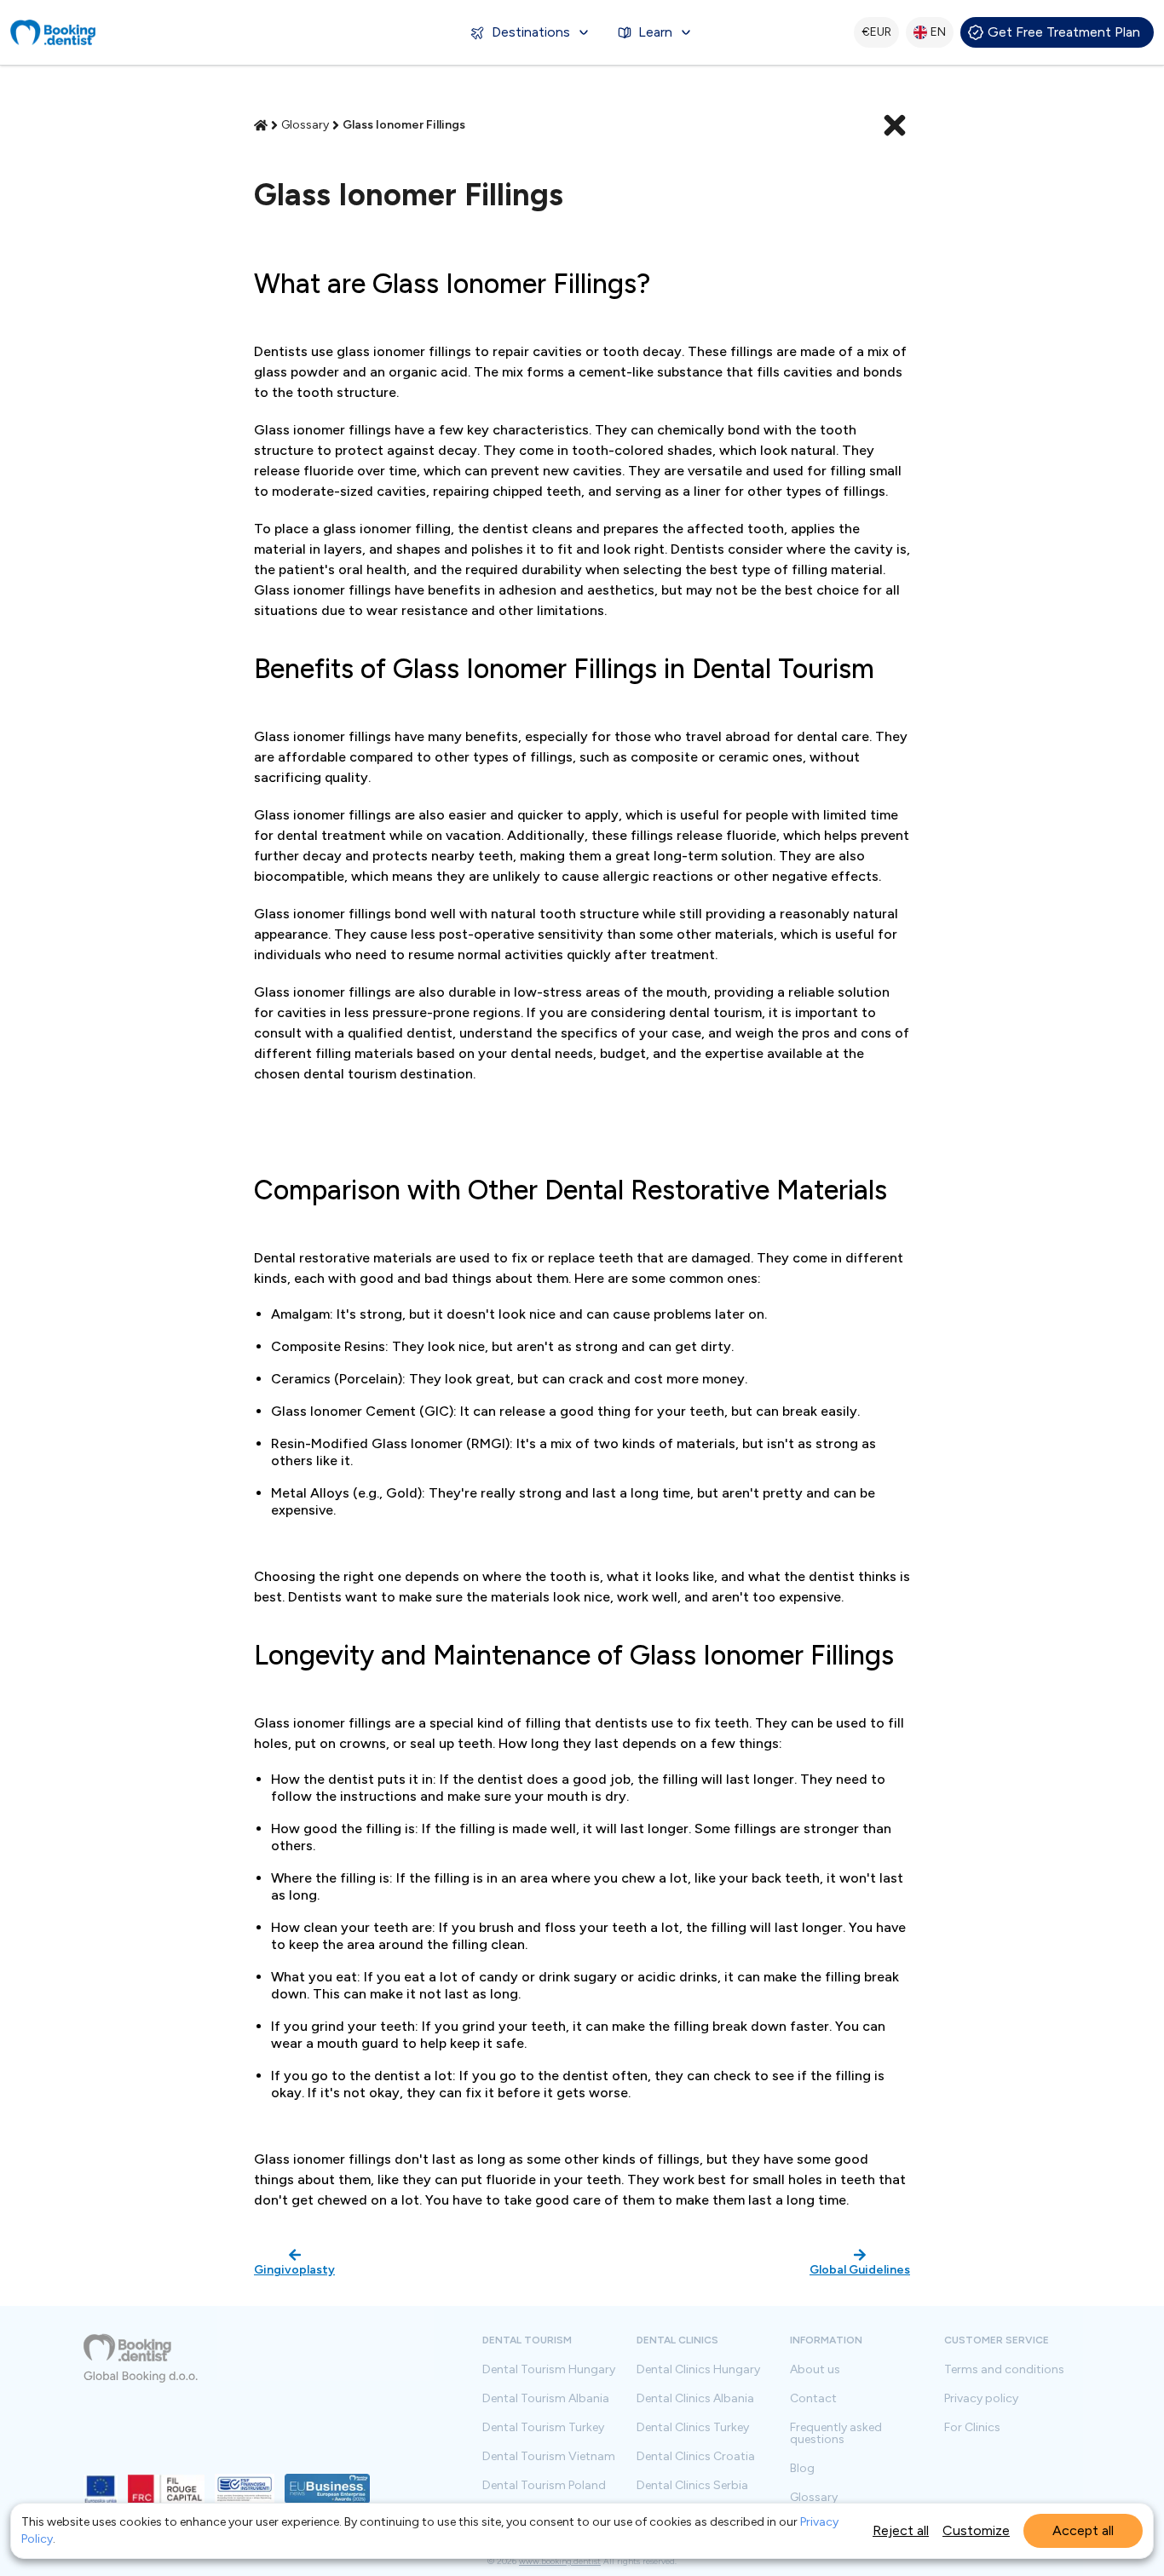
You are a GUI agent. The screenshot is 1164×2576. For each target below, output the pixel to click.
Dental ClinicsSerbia (692, 2486)
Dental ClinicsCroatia (696, 2457)
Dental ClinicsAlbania (695, 2399)
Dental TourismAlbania (546, 2399)
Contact (813, 2399)
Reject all (901, 2530)
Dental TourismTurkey (543, 2428)
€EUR (876, 32)
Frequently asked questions (836, 2434)
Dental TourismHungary (549, 2370)
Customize (976, 2530)
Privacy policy (981, 2399)
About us (815, 2370)
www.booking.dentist (560, 2561)
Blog (802, 2469)
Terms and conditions (1004, 2370)
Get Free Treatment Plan (1064, 32)
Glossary (814, 2498)
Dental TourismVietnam (549, 2457)
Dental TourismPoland (544, 2486)
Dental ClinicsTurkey (693, 2428)
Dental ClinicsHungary (698, 2370)
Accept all (1083, 2530)
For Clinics (972, 2428)
